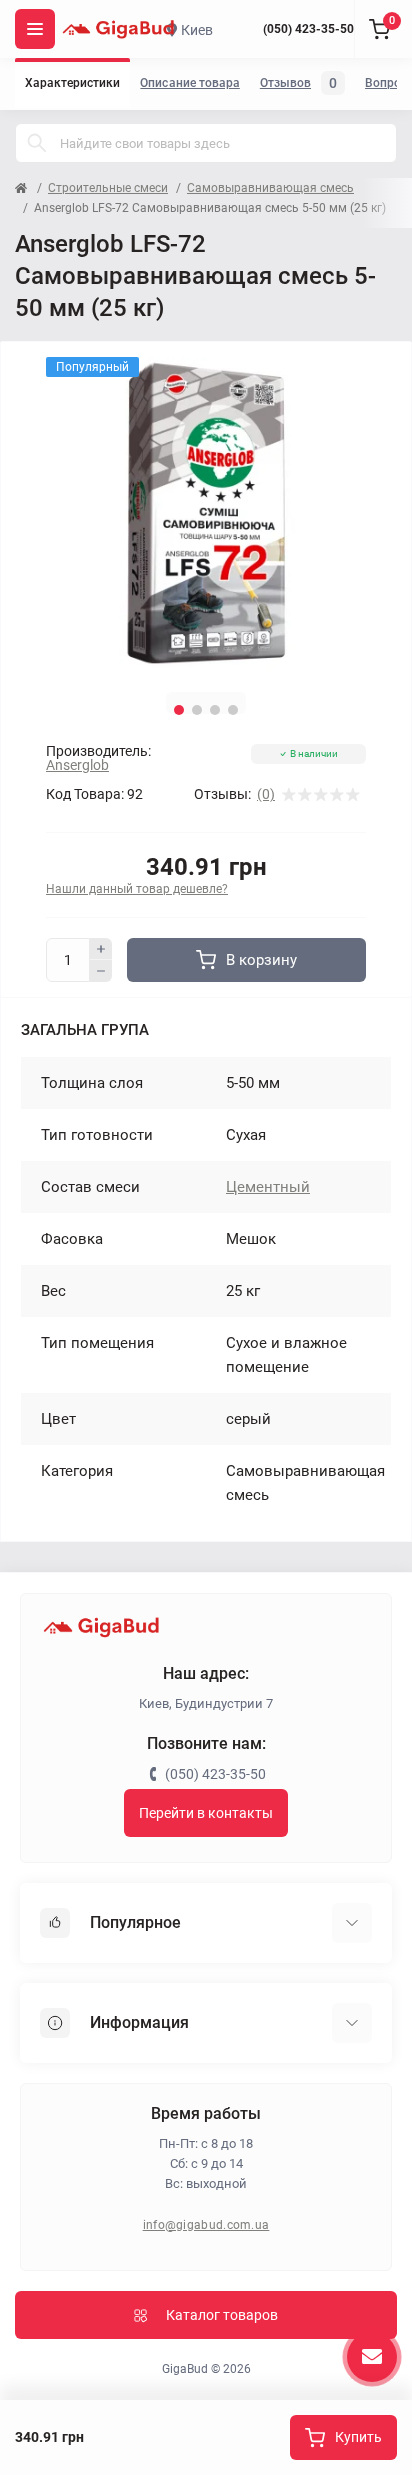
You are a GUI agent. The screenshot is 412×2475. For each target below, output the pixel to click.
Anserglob (77, 765)
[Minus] (101, 971)
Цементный (268, 1187)
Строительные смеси (108, 188)
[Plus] (101, 949)
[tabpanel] (206, 517)
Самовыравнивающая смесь (270, 188)
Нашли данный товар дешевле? (137, 889)
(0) (266, 794)
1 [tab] (179, 710)
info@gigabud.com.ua (206, 2225)
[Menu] (35, 29)
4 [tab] (233, 710)
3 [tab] (215, 710)
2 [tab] (197, 710)
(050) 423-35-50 (308, 29)
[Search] (37, 143)
